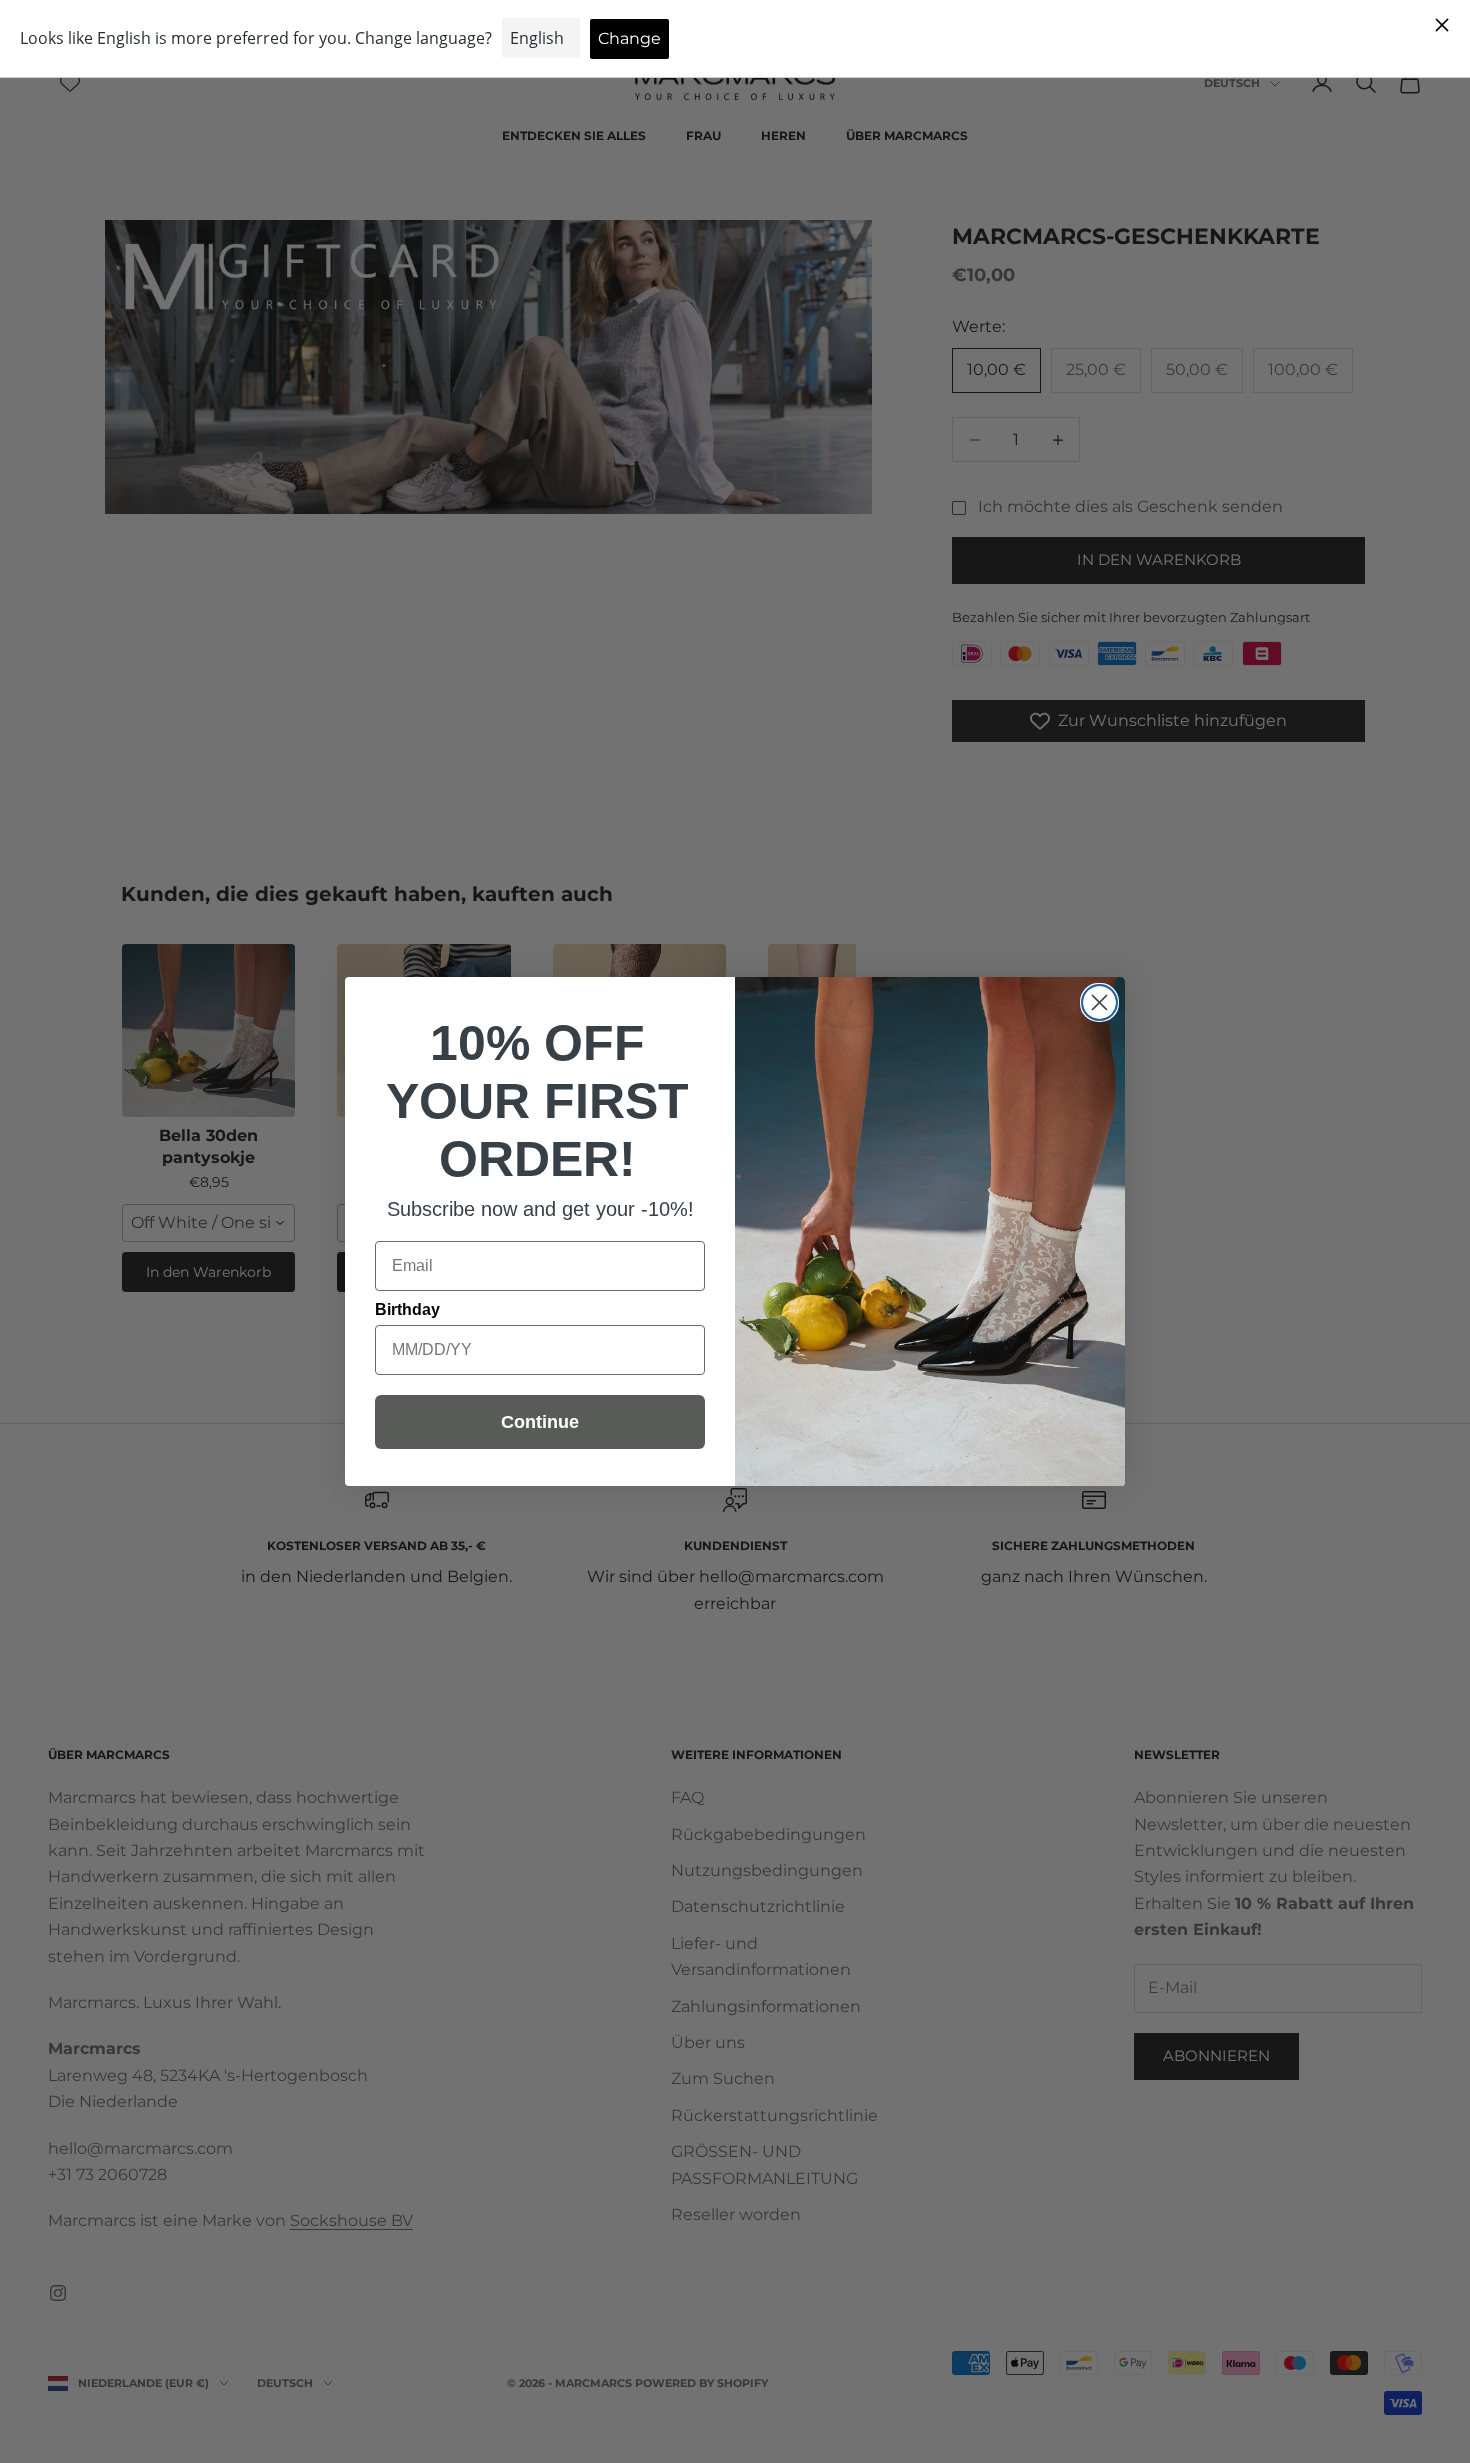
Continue (540, 1422)
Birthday (407, 1309)
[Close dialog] (1099, 1002)
